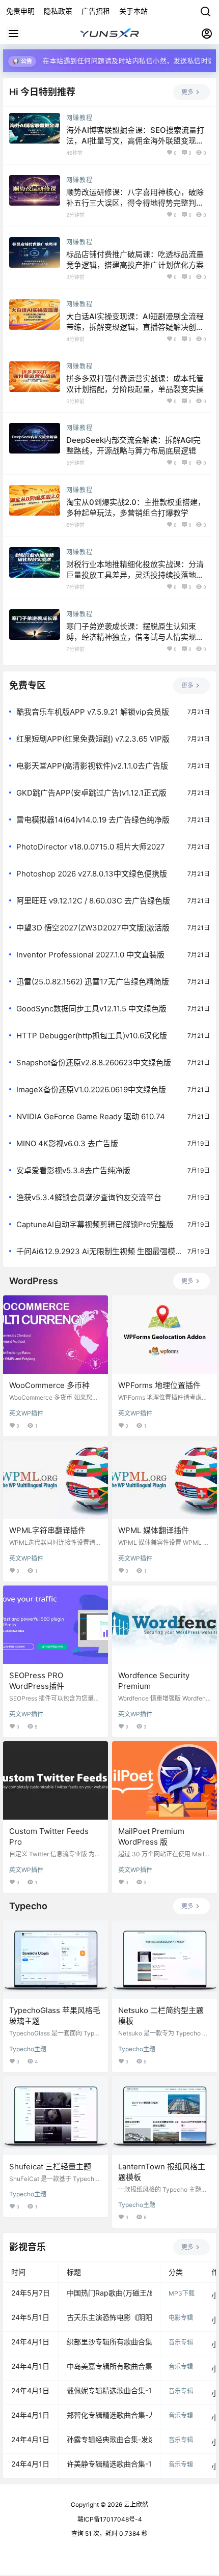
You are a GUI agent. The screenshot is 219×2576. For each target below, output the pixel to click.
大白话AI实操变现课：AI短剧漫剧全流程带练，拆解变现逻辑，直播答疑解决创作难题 (135, 327)
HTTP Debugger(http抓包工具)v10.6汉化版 (92, 1036)
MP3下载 (182, 2293)
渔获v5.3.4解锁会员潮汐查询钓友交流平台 (89, 1197)
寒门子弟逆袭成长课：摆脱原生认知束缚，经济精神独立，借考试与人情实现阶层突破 (135, 637)
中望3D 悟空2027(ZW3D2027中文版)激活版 (93, 928)
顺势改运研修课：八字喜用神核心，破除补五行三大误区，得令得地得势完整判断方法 (135, 203)
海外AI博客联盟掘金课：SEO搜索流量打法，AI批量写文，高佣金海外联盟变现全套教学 (135, 141)
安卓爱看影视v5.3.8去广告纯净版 (73, 1170)
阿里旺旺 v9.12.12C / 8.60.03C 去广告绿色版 (93, 901)
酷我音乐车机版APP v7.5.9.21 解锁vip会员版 (93, 712)
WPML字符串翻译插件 (47, 1530)
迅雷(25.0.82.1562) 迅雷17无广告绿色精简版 (93, 982)
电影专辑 (181, 2318)
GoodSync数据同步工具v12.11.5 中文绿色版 (91, 1009)
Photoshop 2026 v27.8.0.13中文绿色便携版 (92, 874)
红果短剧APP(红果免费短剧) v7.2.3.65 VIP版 (93, 739)
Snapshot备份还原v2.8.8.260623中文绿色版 (94, 1063)
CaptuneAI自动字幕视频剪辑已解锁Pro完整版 (95, 1224)
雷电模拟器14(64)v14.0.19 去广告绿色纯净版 (93, 820)
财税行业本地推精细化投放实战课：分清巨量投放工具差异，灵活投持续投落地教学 (135, 575)
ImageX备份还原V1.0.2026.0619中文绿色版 (91, 1089)
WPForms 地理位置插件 (159, 1385)
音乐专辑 (181, 2342)
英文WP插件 (26, 1413)
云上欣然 (135, 2504)
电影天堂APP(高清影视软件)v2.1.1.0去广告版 (92, 766)
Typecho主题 (28, 2049)
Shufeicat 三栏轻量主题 (50, 2167)
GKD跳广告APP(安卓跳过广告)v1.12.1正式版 (91, 793)
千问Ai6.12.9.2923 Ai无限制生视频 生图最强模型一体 (96, 1252)
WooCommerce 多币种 (49, 1385)
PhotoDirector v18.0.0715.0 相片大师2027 (91, 847)
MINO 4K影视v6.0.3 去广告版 (67, 1143)
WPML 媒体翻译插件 (154, 1530)
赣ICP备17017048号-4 (110, 2519)
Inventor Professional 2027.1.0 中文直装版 (90, 955)
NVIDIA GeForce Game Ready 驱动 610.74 (91, 1116)
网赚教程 (79, 118)
